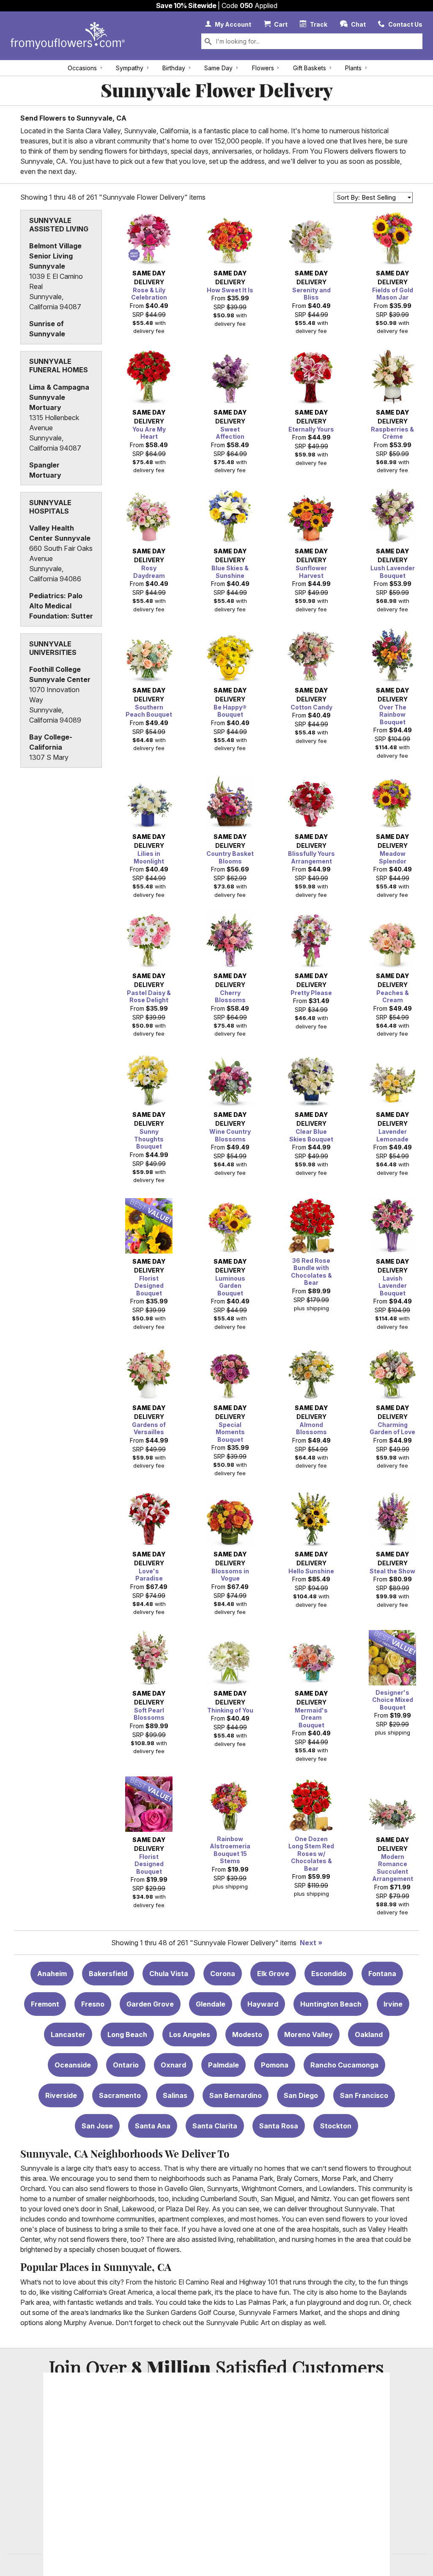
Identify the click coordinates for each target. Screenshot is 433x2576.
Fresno (93, 2004)
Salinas (175, 2095)
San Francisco (364, 2095)
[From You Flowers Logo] (68, 36)
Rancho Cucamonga (344, 2065)
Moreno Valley (308, 2034)
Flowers (263, 68)
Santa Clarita (215, 2126)
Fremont (45, 2004)
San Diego (301, 2095)
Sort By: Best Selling (366, 197)
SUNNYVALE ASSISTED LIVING (59, 225)
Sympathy (130, 68)
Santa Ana (153, 2126)
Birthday (174, 68)
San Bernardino (236, 2095)
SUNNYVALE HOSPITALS (50, 507)
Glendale (211, 2004)
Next (308, 1943)
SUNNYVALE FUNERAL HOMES (59, 366)
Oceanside (73, 2065)
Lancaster (68, 2034)
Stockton (336, 2126)
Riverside (61, 2095)
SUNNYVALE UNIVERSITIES (53, 648)
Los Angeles (190, 2034)
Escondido (329, 1974)
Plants (353, 68)
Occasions (82, 68)
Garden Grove (150, 2004)
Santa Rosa (279, 2126)
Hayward (263, 2004)
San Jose (97, 2126)
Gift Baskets (310, 68)
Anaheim (52, 1974)
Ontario (126, 2065)
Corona (223, 1974)
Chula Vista (169, 1974)
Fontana (382, 1974)
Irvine (393, 2004)
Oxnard (173, 2065)
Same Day (218, 68)
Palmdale (223, 2065)
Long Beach (127, 2034)
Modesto (247, 2034)
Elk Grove (273, 1974)
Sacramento (120, 2095)
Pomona (275, 2065)
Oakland (369, 2034)
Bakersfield (108, 1974)
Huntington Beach (331, 2004)
